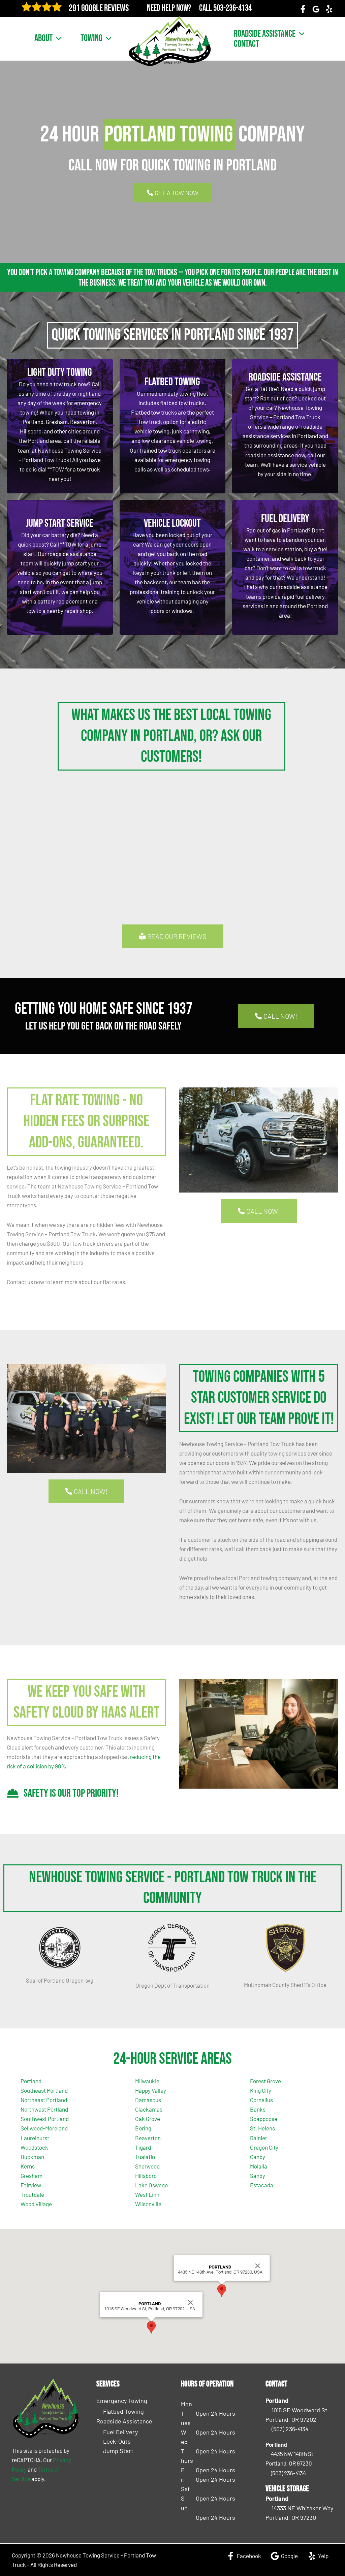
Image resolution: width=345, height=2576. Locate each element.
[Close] (190, 2303)
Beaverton (148, 2138)
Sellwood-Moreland (44, 2128)
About (43, 38)
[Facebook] (303, 9)
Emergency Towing (122, 2401)
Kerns (28, 2166)
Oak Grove (148, 2119)
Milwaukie (147, 2081)
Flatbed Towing (123, 2411)
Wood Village (36, 2204)
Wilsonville (148, 2204)
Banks (258, 2109)
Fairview (31, 2185)
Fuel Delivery (120, 2432)
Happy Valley (151, 2090)
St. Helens (262, 2128)
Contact (246, 44)
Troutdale (32, 2194)
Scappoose (264, 2119)
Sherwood (147, 2166)
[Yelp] (329, 9)
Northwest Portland (44, 2109)
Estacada (262, 2185)
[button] (57, 38)
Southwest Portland (45, 2119)
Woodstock (34, 2147)
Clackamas (149, 2109)
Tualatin (145, 2157)
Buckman (32, 2157)
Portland (31, 2081)
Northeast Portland (44, 2100)
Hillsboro (146, 2176)
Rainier (259, 2138)
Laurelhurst (35, 2138)
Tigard (143, 2147)
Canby (258, 2157)
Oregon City (264, 2147)
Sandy (258, 2176)
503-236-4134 (232, 8)
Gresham (32, 2176)
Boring (143, 2128)
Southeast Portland (44, 2090)
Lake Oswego (151, 2185)
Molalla (259, 2166)
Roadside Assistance (265, 34)
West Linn (147, 2194)
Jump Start (118, 2451)
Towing (91, 38)
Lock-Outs (117, 2441)
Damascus (148, 2100)
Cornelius (261, 2100)
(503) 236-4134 (290, 2429)
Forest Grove (265, 2081)
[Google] (316, 9)
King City (261, 2090)
